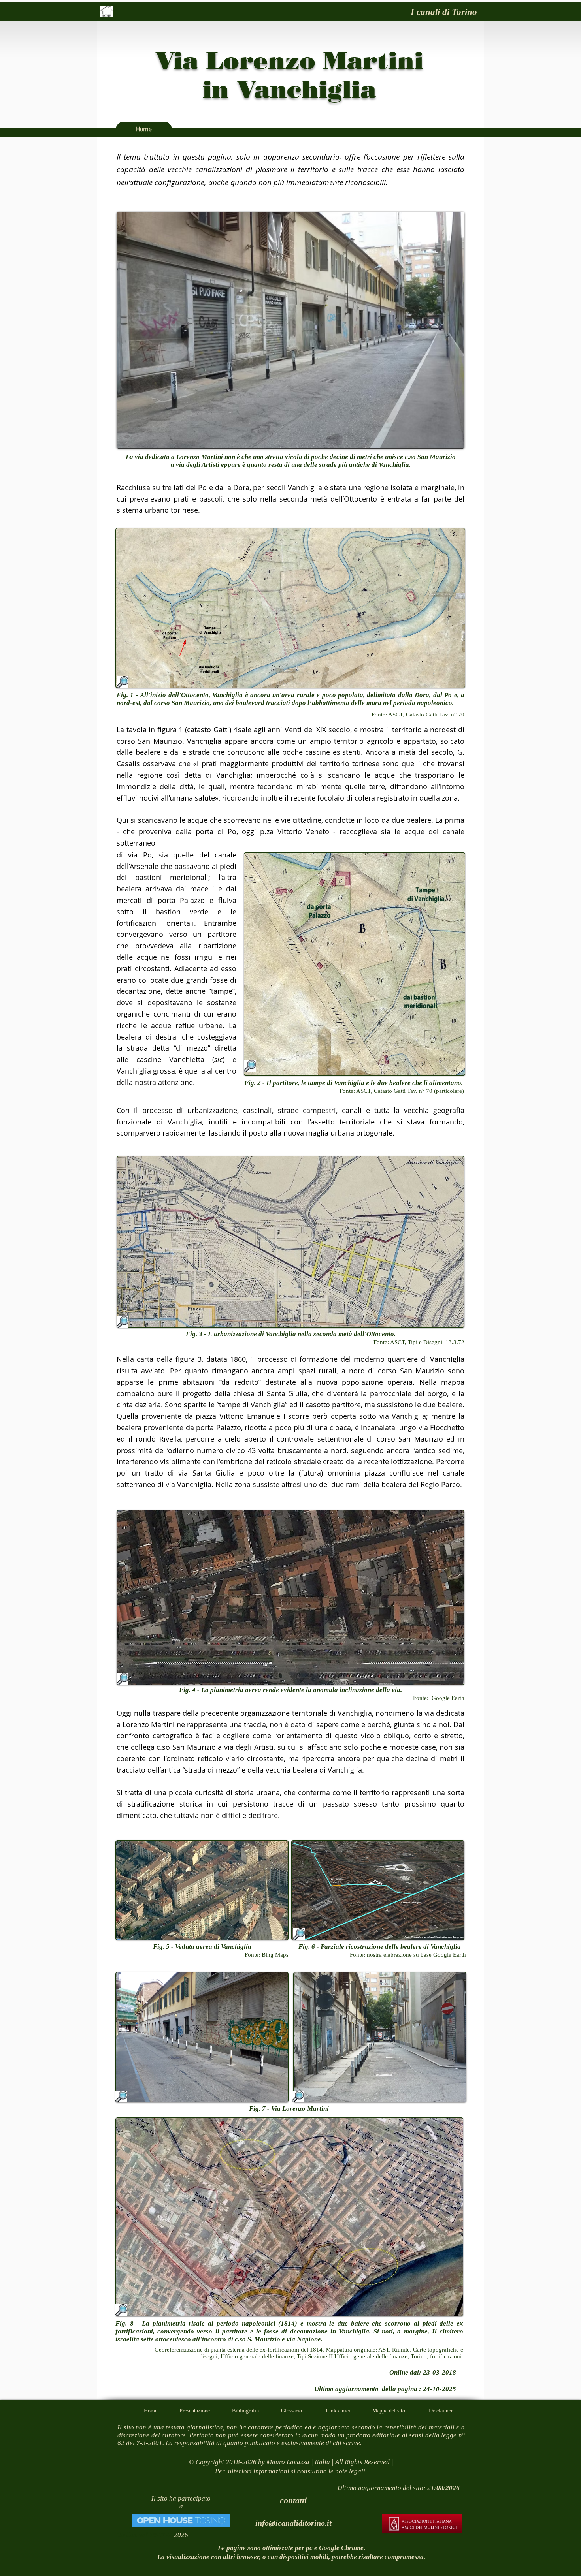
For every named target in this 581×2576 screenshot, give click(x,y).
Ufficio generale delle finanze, (259, 2356)
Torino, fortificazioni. (437, 2356)
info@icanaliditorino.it (293, 2523)
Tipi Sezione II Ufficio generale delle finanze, (354, 2356)
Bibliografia (245, 2411)
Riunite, (403, 2350)
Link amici (338, 2411)
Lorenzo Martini (149, 1724)
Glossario (291, 2411)
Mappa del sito (389, 2411)
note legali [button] (350, 2471)
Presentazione (195, 2411)
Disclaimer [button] (441, 2411)
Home (151, 2411)
